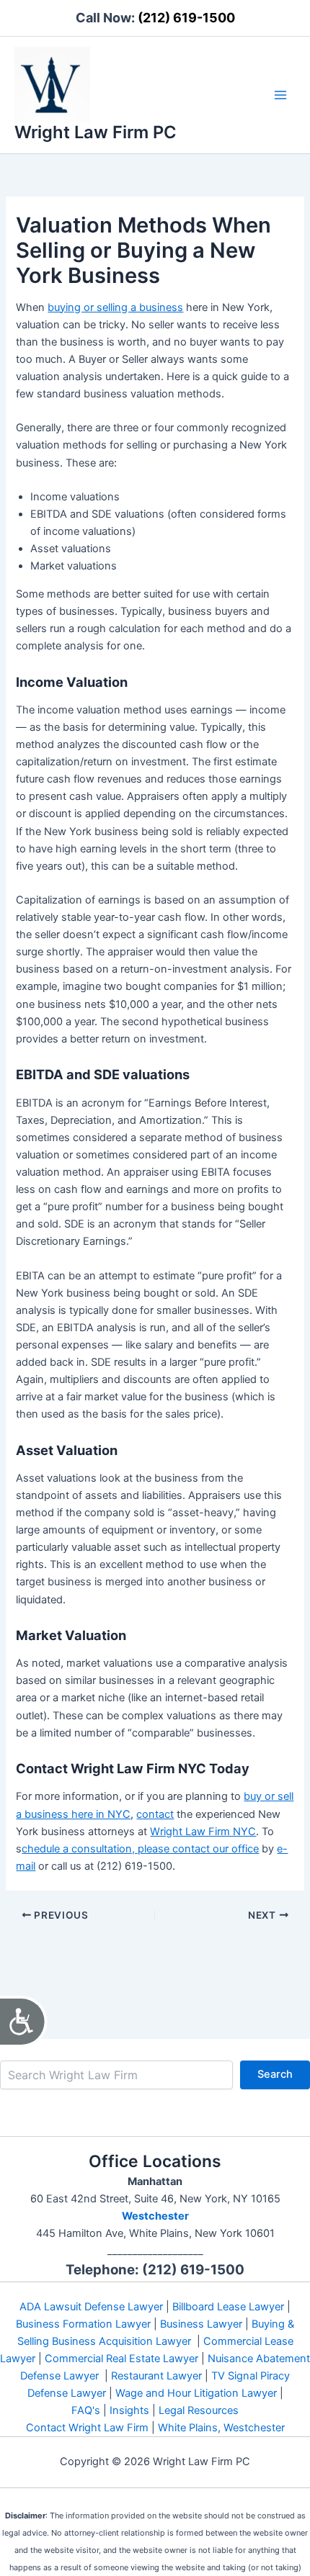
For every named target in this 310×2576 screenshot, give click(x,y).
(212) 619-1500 (186, 18)
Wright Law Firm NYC (203, 1832)
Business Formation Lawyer (83, 2324)
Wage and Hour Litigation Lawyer (196, 2393)
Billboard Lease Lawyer (228, 2307)
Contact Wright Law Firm (87, 2428)
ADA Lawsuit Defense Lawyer (91, 2307)
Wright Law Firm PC (96, 132)
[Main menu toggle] (280, 95)
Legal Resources (199, 2410)
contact (155, 1814)
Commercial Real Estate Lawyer (121, 2359)
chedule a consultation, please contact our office (140, 1849)
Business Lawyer (201, 2324)
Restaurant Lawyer (156, 2376)
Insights (129, 2410)
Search (275, 2074)
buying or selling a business (115, 307)
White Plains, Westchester (221, 2428)
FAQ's (86, 2410)
